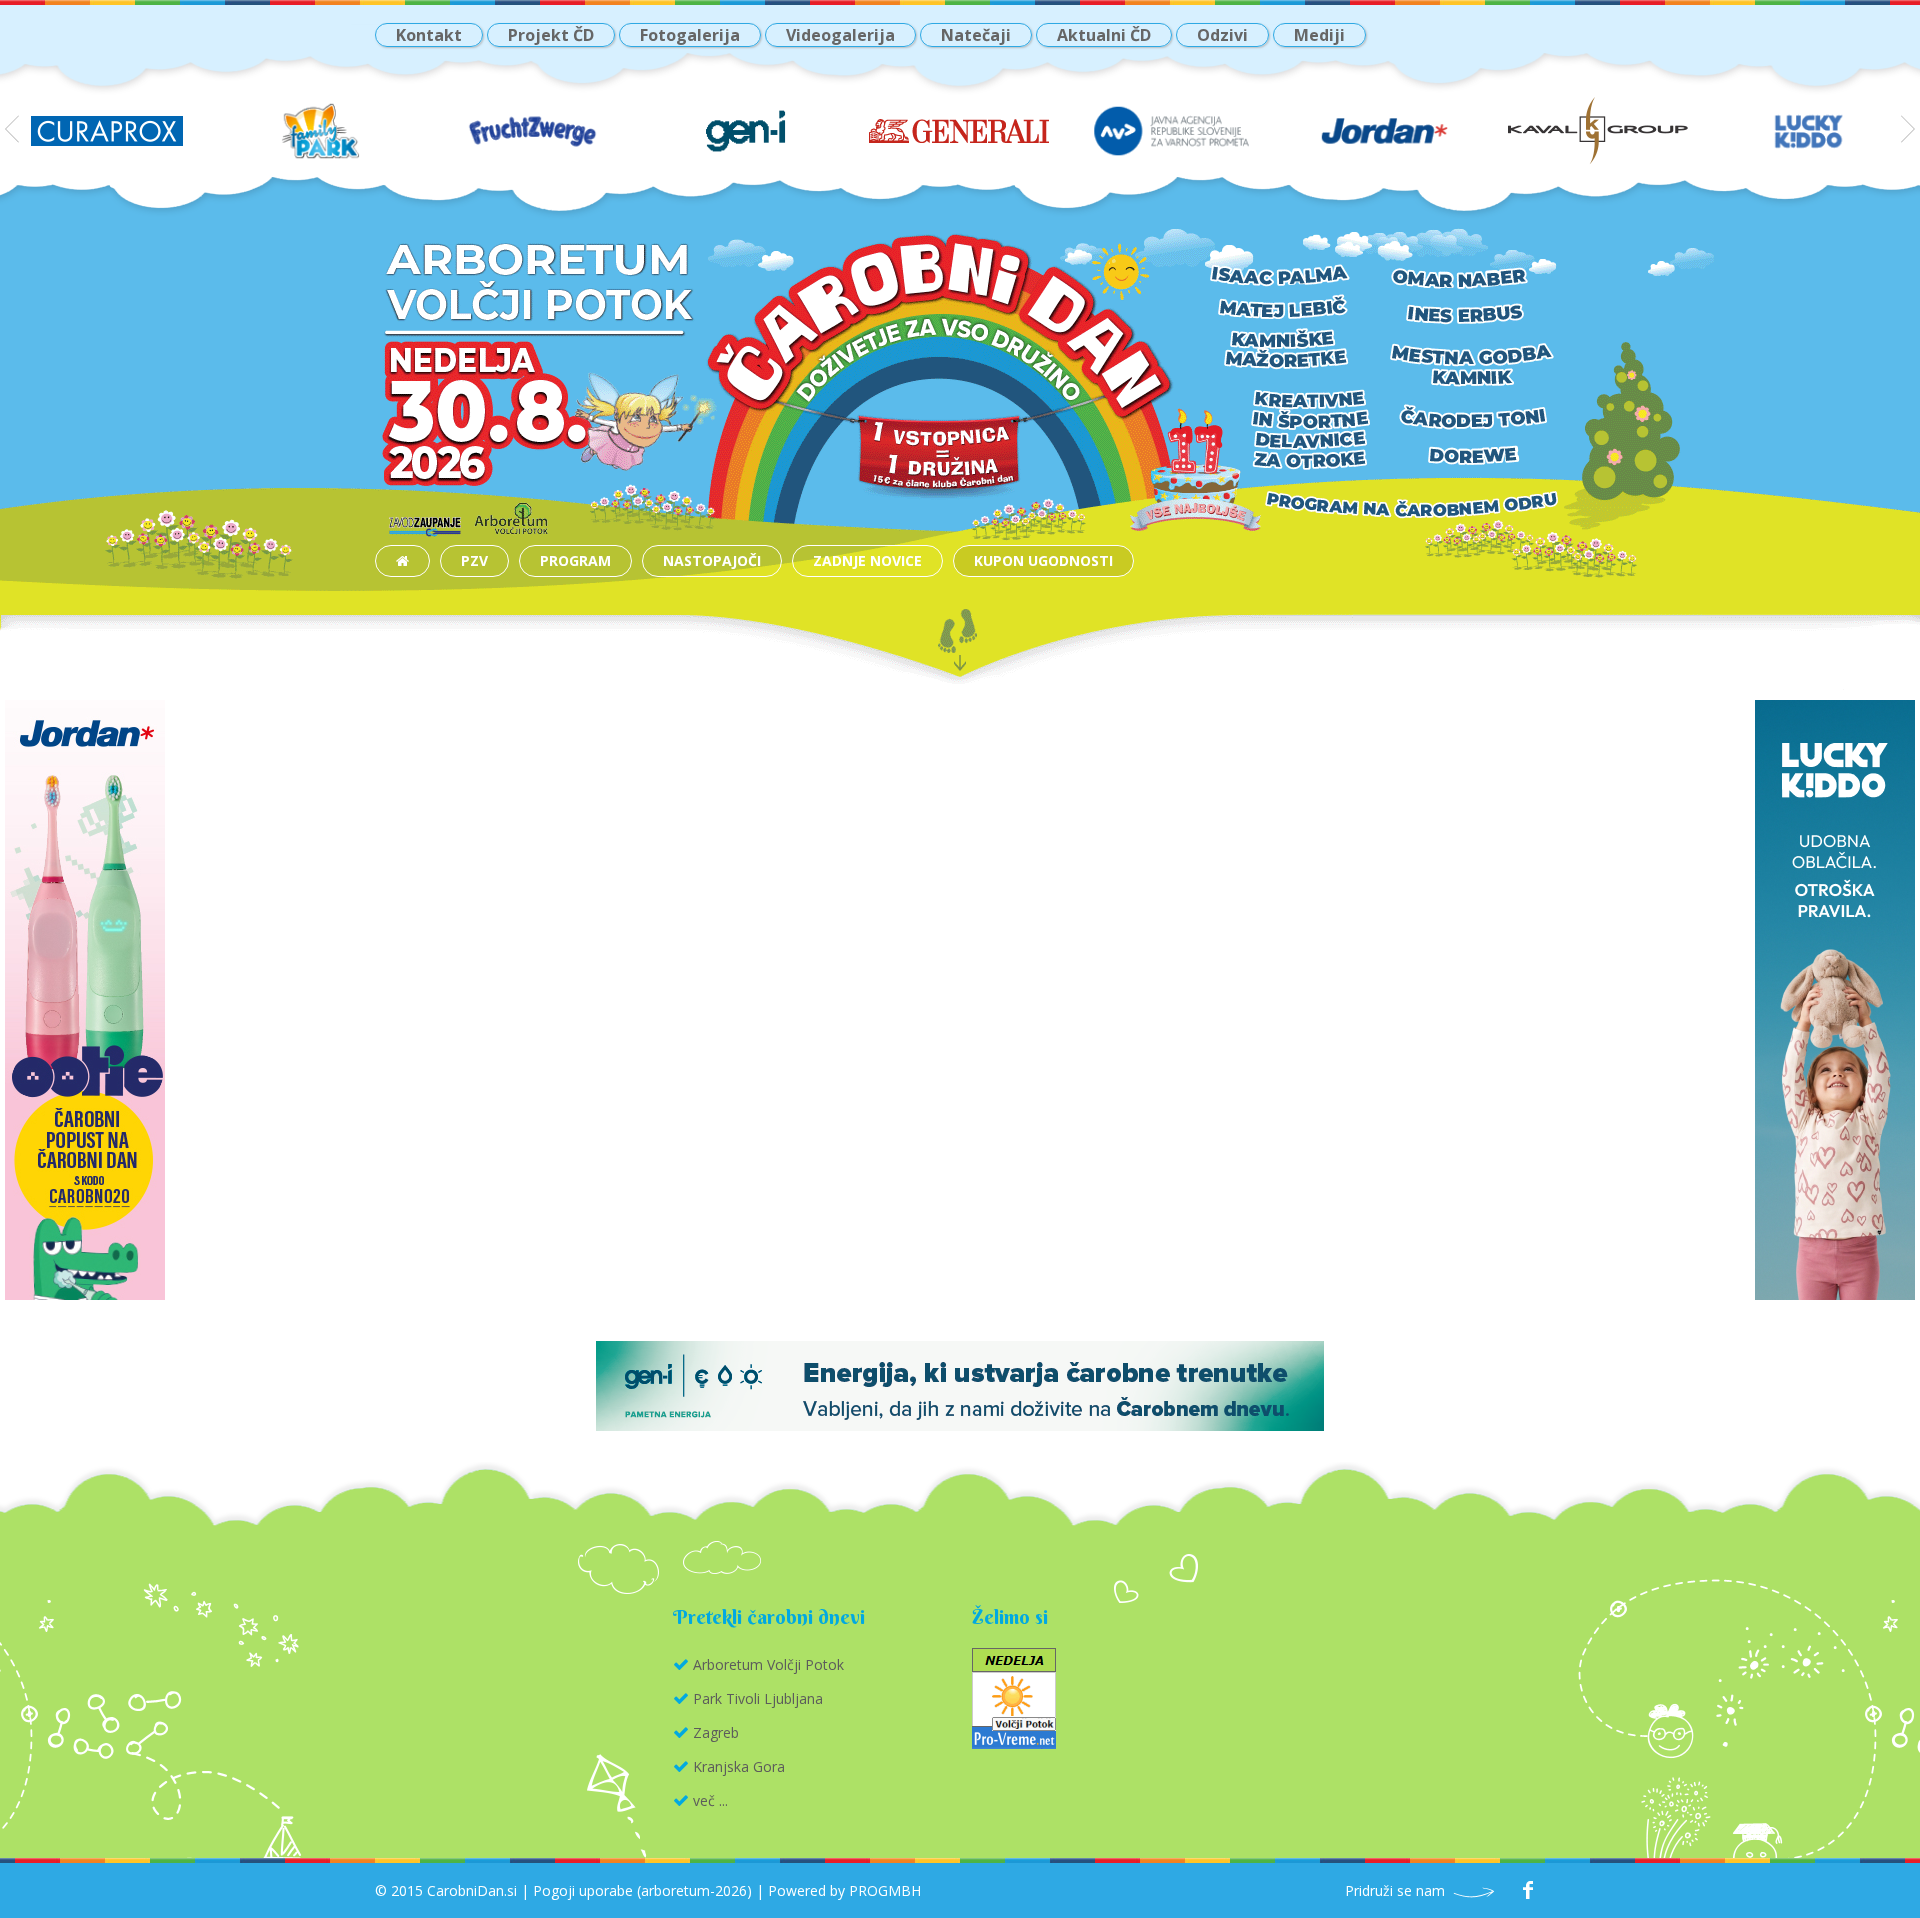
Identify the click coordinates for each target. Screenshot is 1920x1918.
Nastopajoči (712, 560)
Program (575, 560)
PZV (474, 560)
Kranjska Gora (739, 1766)
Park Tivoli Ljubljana (758, 1698)
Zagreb (716, 1732)
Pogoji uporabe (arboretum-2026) (642, 1890)
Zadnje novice (867, 560)
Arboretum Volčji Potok (768, 1664)
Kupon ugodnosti (1043, 560)
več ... (710, 1800)
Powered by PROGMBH (844, 1890)
